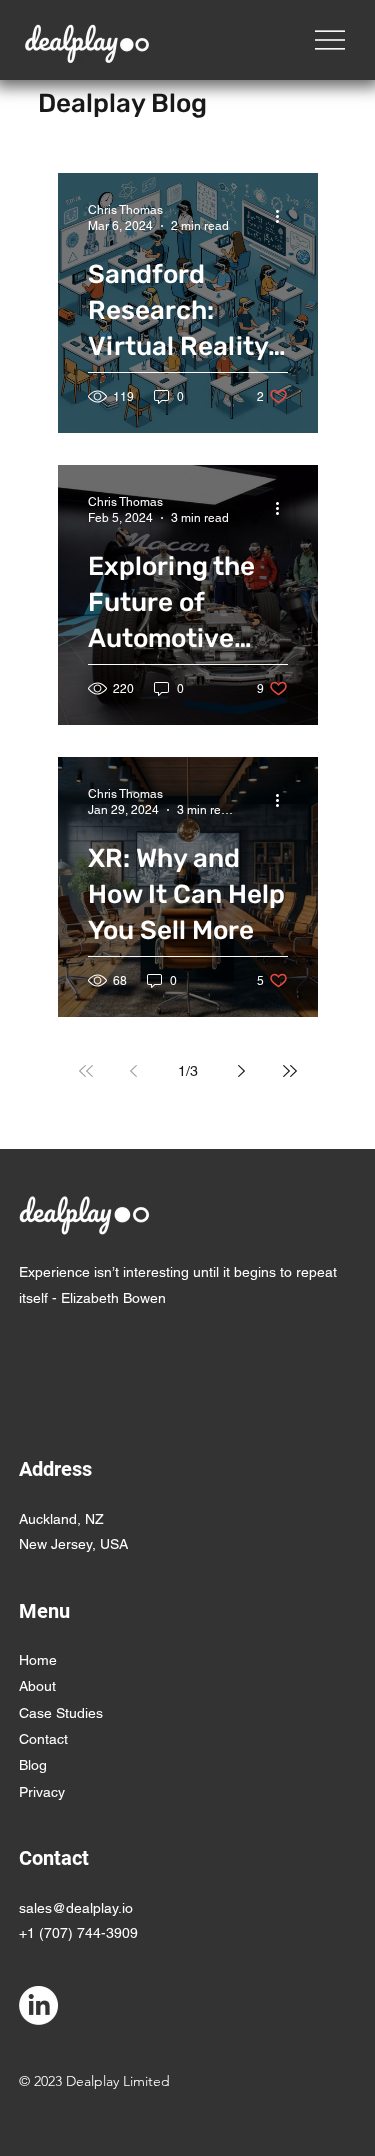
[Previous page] (134, 1071)
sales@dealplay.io (76, 1908)
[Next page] (242, 1071)
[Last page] (290, 1071)
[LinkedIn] (38, 2005)
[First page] (86, 1071)
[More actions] (285, 217)
